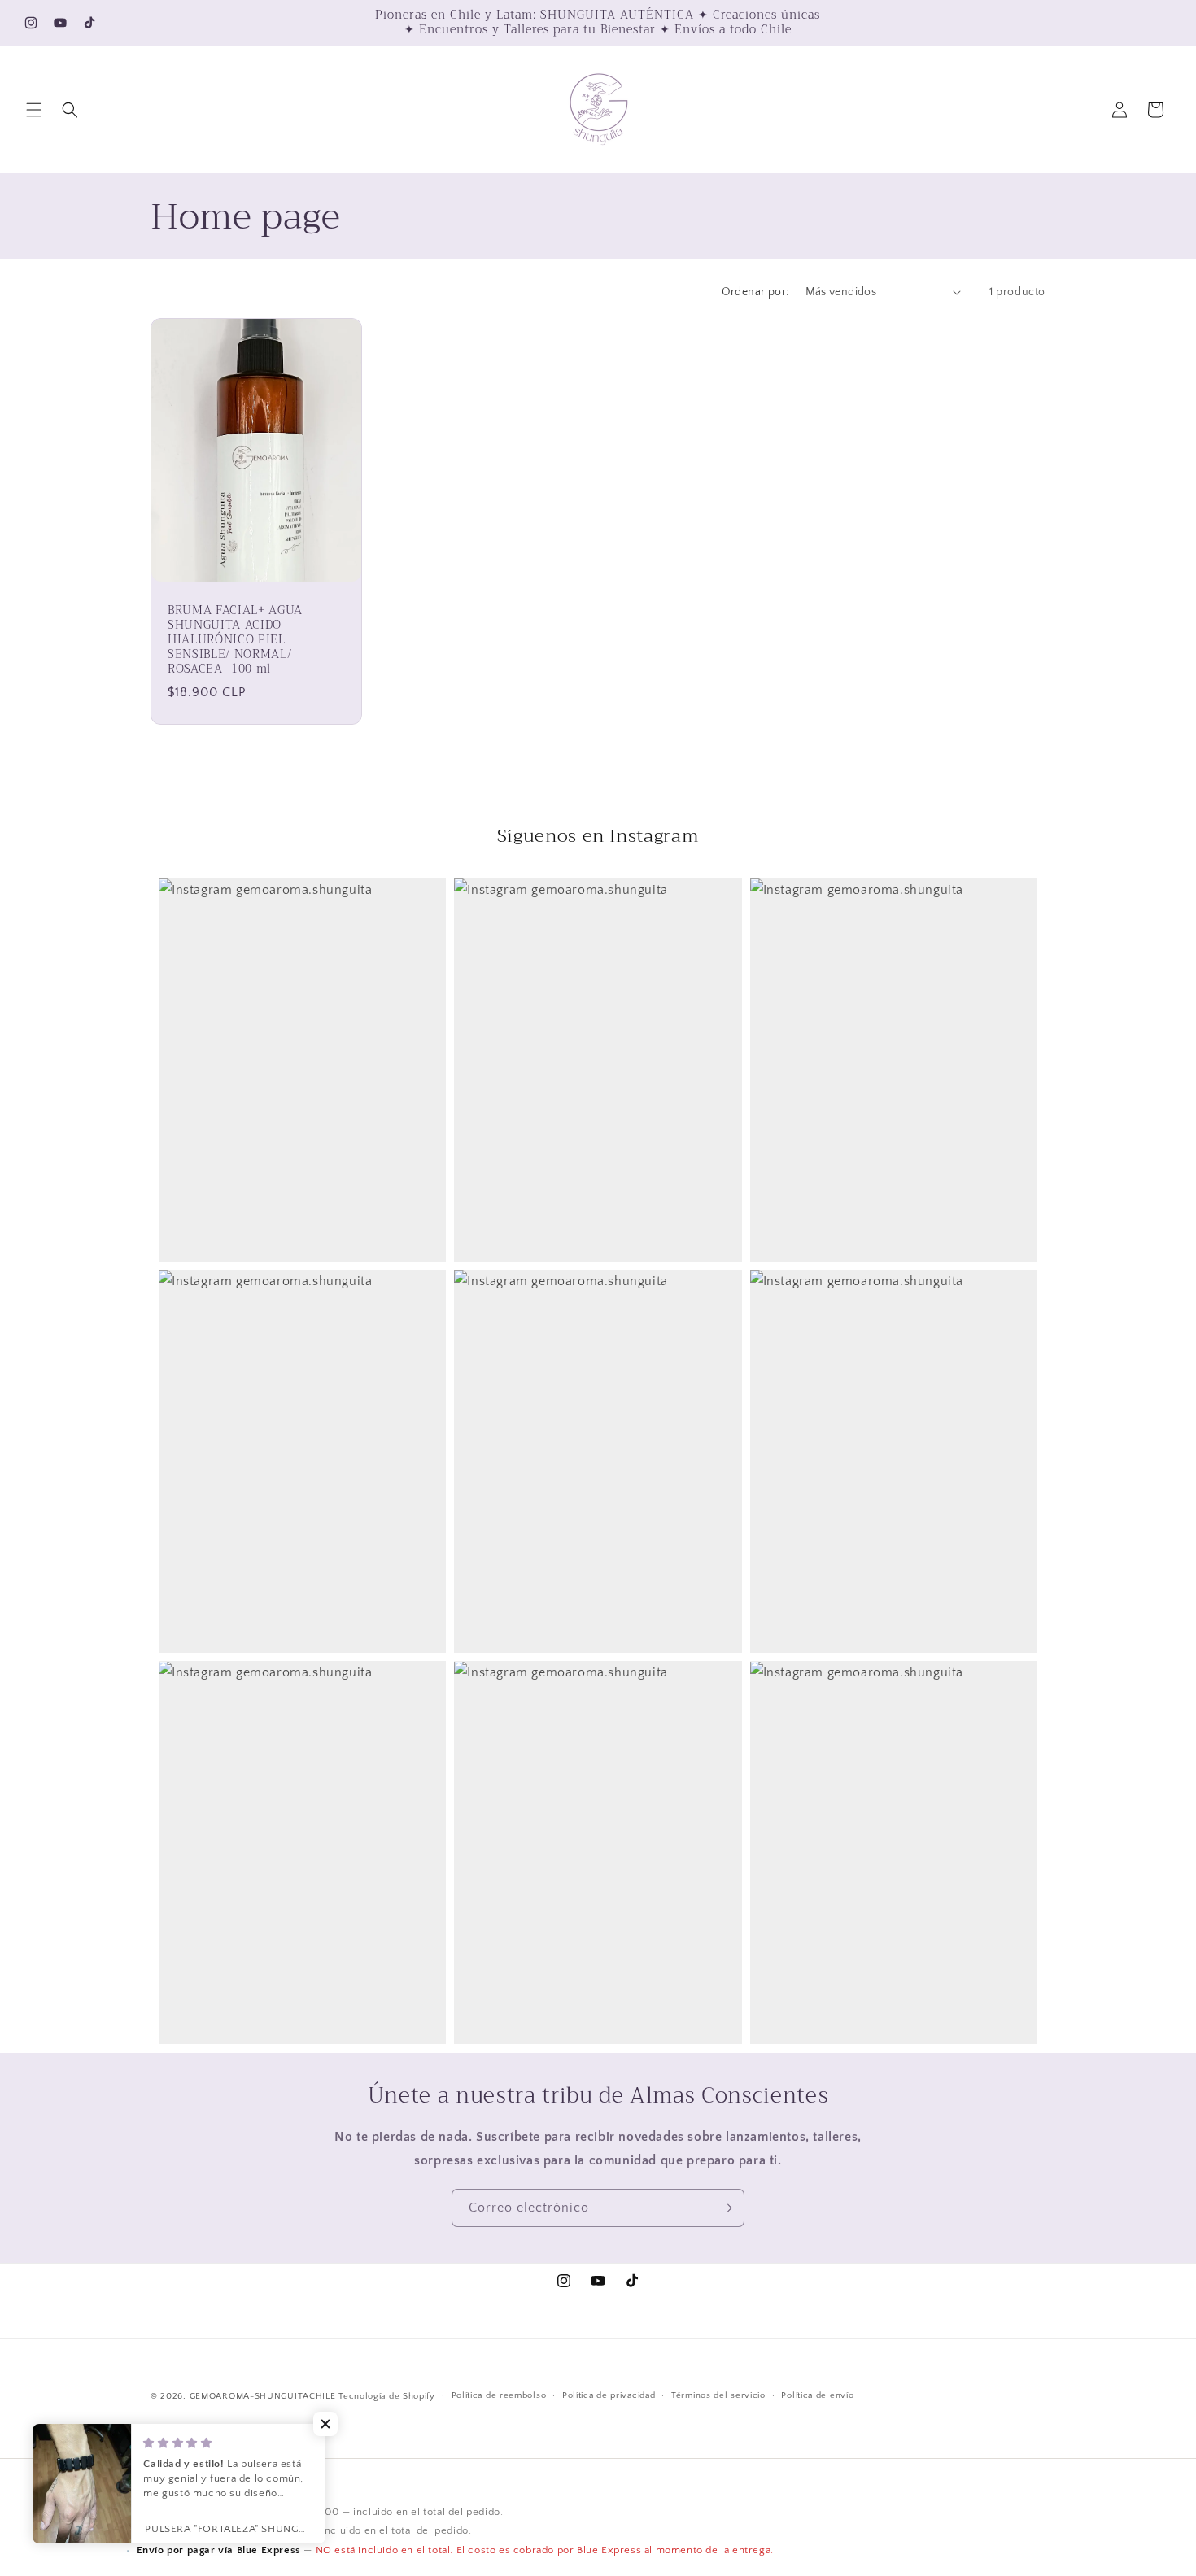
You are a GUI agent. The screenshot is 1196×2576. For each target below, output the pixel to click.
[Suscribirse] (726, 2208)
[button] (34, 110)
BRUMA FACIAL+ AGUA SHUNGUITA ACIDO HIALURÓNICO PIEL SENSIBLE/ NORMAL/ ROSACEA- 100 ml (235, 640)
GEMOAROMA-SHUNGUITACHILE (263, 2396)
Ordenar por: (755, 292)
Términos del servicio (718, 2396)
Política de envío (817, 2396)
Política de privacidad (609, 2396)
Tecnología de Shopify (387, 2396)
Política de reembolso (499, 2396)
